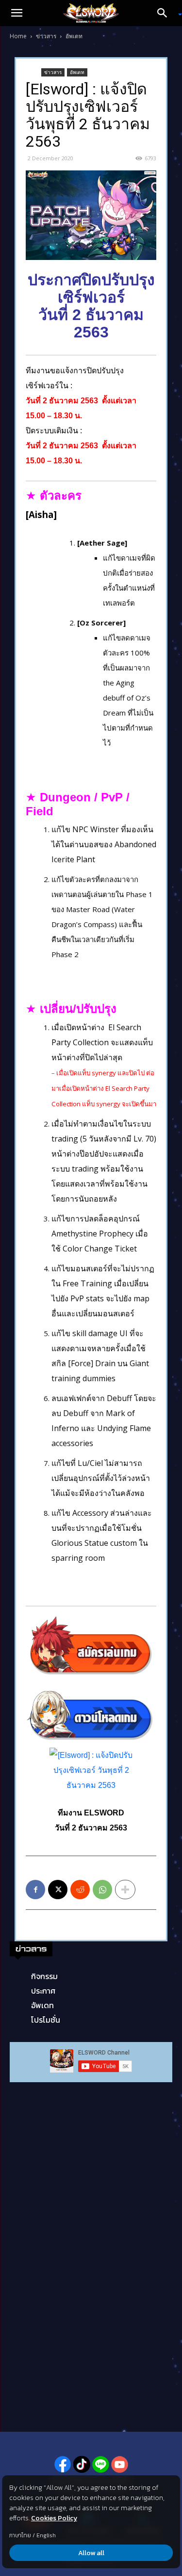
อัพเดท (74, 36)
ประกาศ (43, 1991)
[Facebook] (35, 1890)
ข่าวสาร (46, 36)
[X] (58, 1890)
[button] (17, 13)
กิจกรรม (44, 1976)
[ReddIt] (80, 1890)
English (46, 2535)
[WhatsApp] (102, 1890)
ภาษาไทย (20, 2535)
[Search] (165, 13)
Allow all (91, 2553)
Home (18, 36)
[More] (125, 1890)
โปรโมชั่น (46, 2020)
